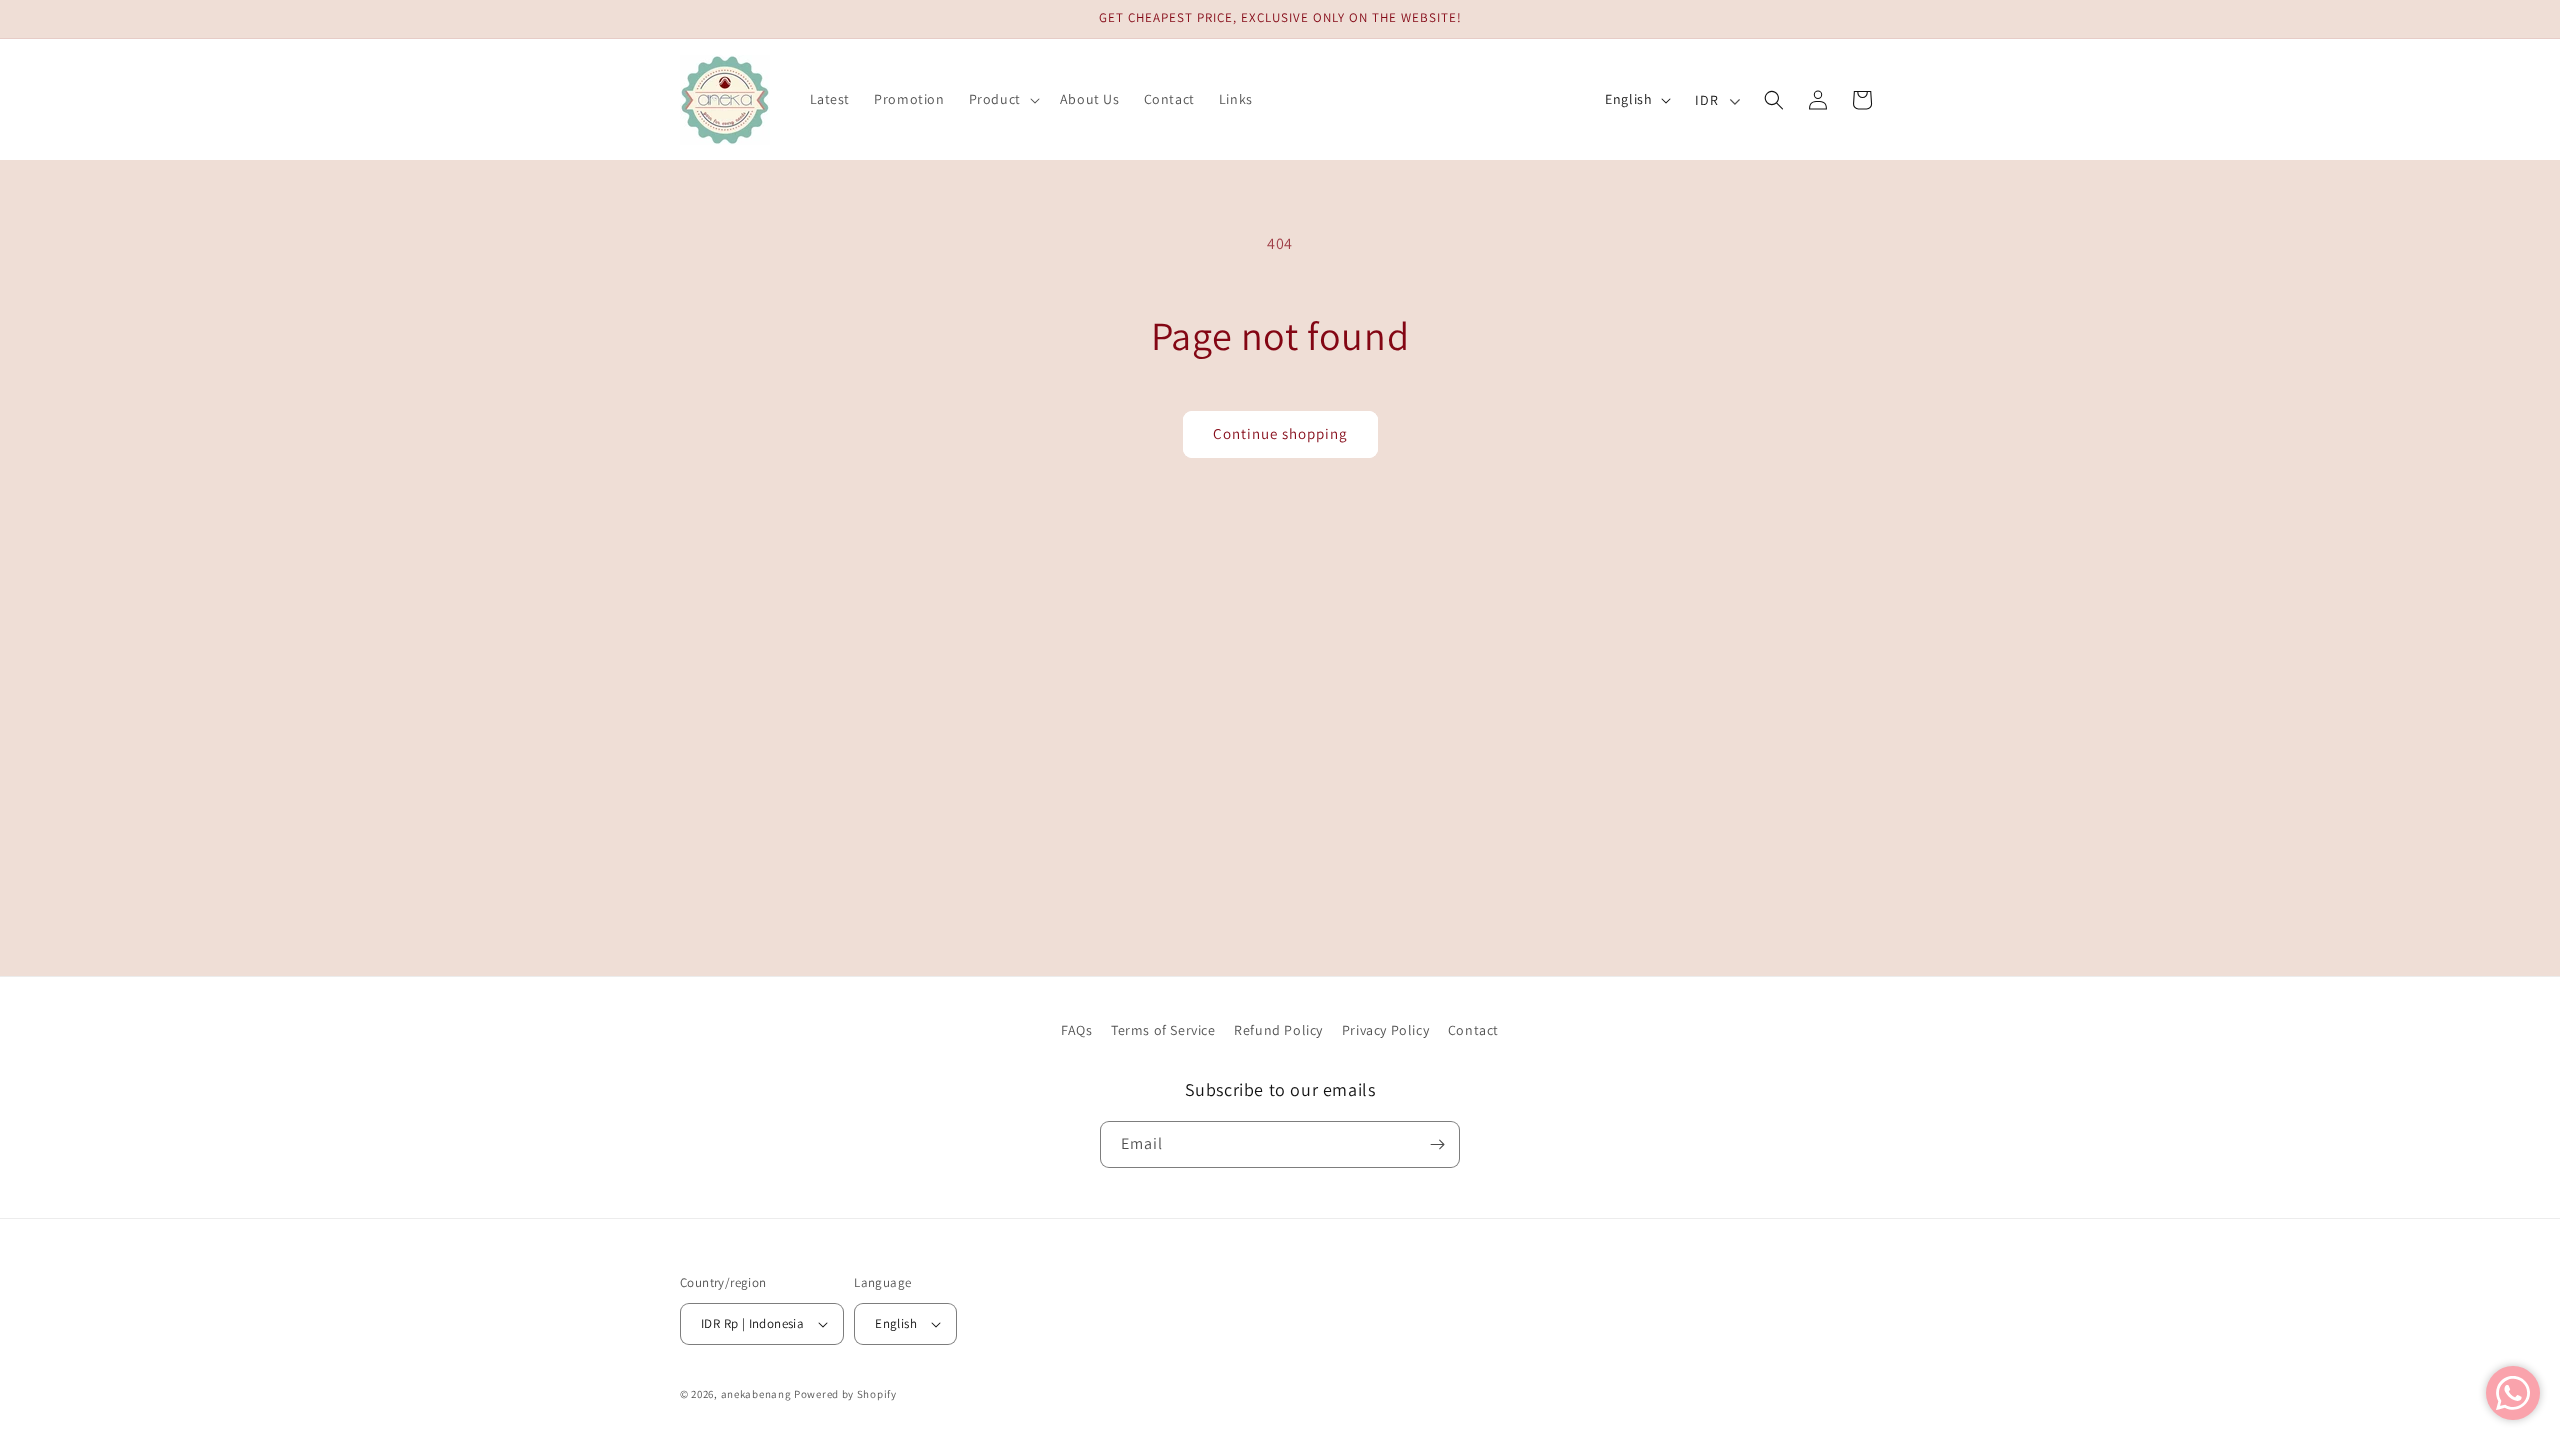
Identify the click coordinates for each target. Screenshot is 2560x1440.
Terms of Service (1163, 1030)
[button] (1002, 99)
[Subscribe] (1437, 1144)
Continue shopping (1280, 433)
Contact (1473, 1030)
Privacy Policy (1385, 1030)
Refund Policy (1278, 1030)
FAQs (1076, 1030)
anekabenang (756, 1394)
